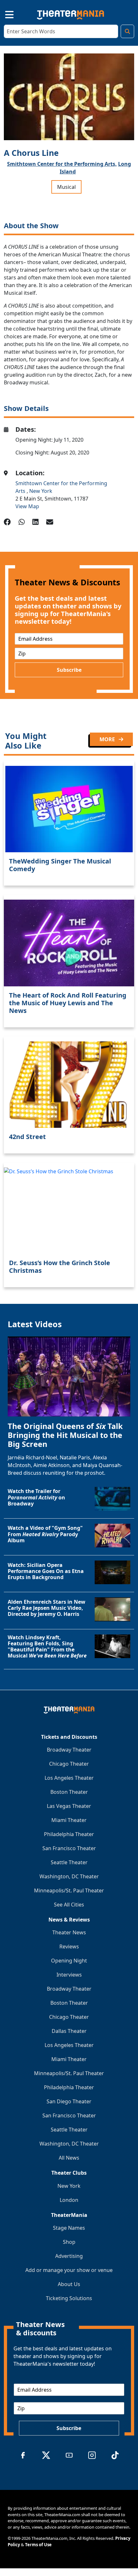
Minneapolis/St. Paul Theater (69, 1890)
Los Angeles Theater (69, 1778)
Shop (69, 2242)
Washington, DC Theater (69, 1876)
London (69, 2200)
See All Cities (69, 1905)
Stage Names (69, 2228)
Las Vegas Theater (69, 1806)
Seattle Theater (69, 1862)
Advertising (69, 2256)
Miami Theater (69, 1820)
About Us (69, 2284)
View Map (27, 506)
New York (41, 491)
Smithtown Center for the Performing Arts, (62, 164)
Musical (66, 187)
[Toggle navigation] (4, 14)
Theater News (69, 1932)
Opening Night (69, 1961)
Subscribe (69, 670)
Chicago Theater (69, 1764)
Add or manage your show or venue (69, 2270)
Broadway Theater (69, 1750)
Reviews (69, 1946)
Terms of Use (38, 2545)
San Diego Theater (69, 2101)
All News (69, 2158)
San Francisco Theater (69, 1848)
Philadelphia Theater (69, 1834)
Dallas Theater (69, 2031)
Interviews (69, 1975)
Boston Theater (69, 1792)
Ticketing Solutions (69, 2298)
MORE (108, 739)
